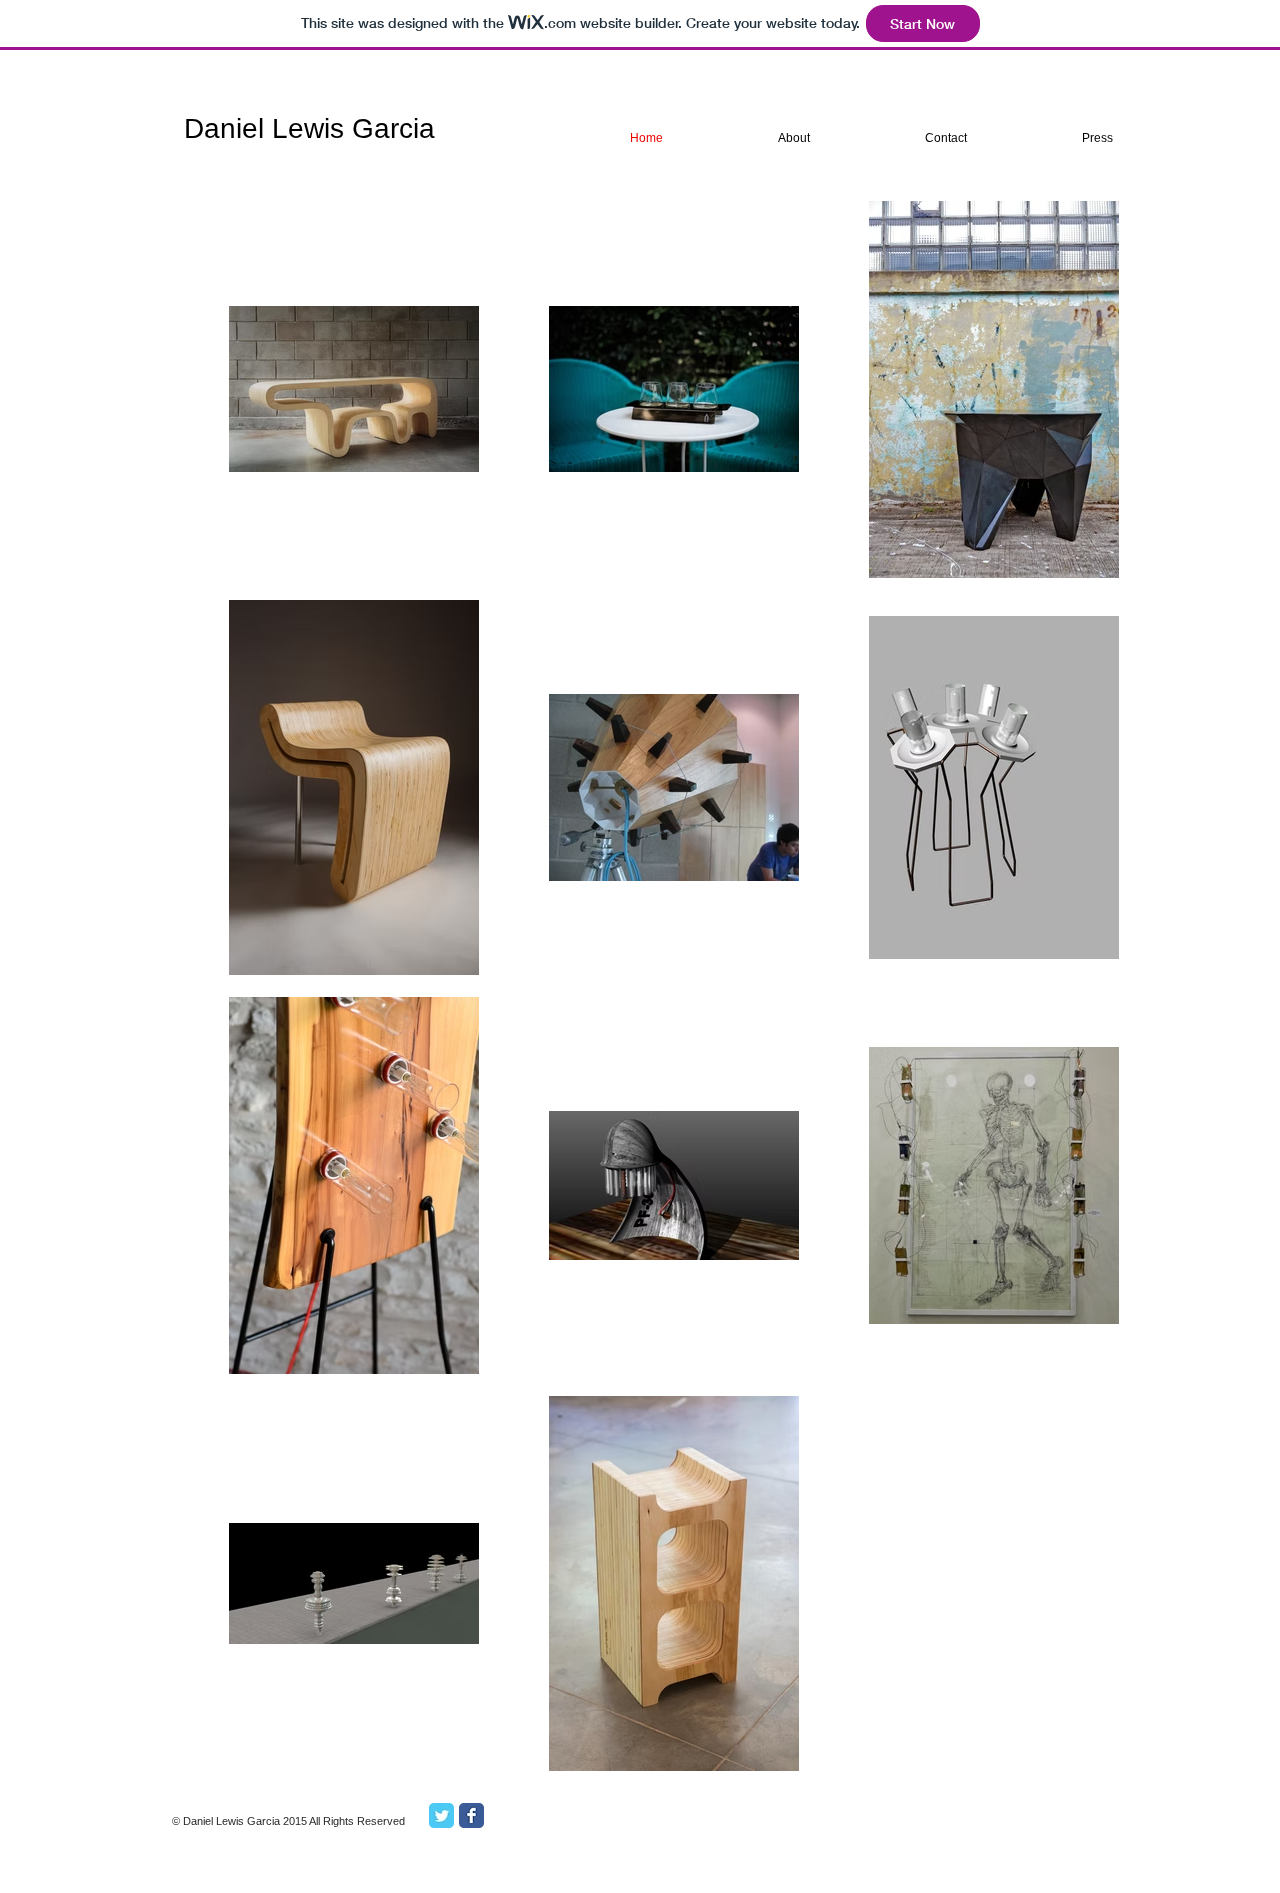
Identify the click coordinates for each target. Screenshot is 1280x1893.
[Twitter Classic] (441, 1815)
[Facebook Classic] (471, 1815)
